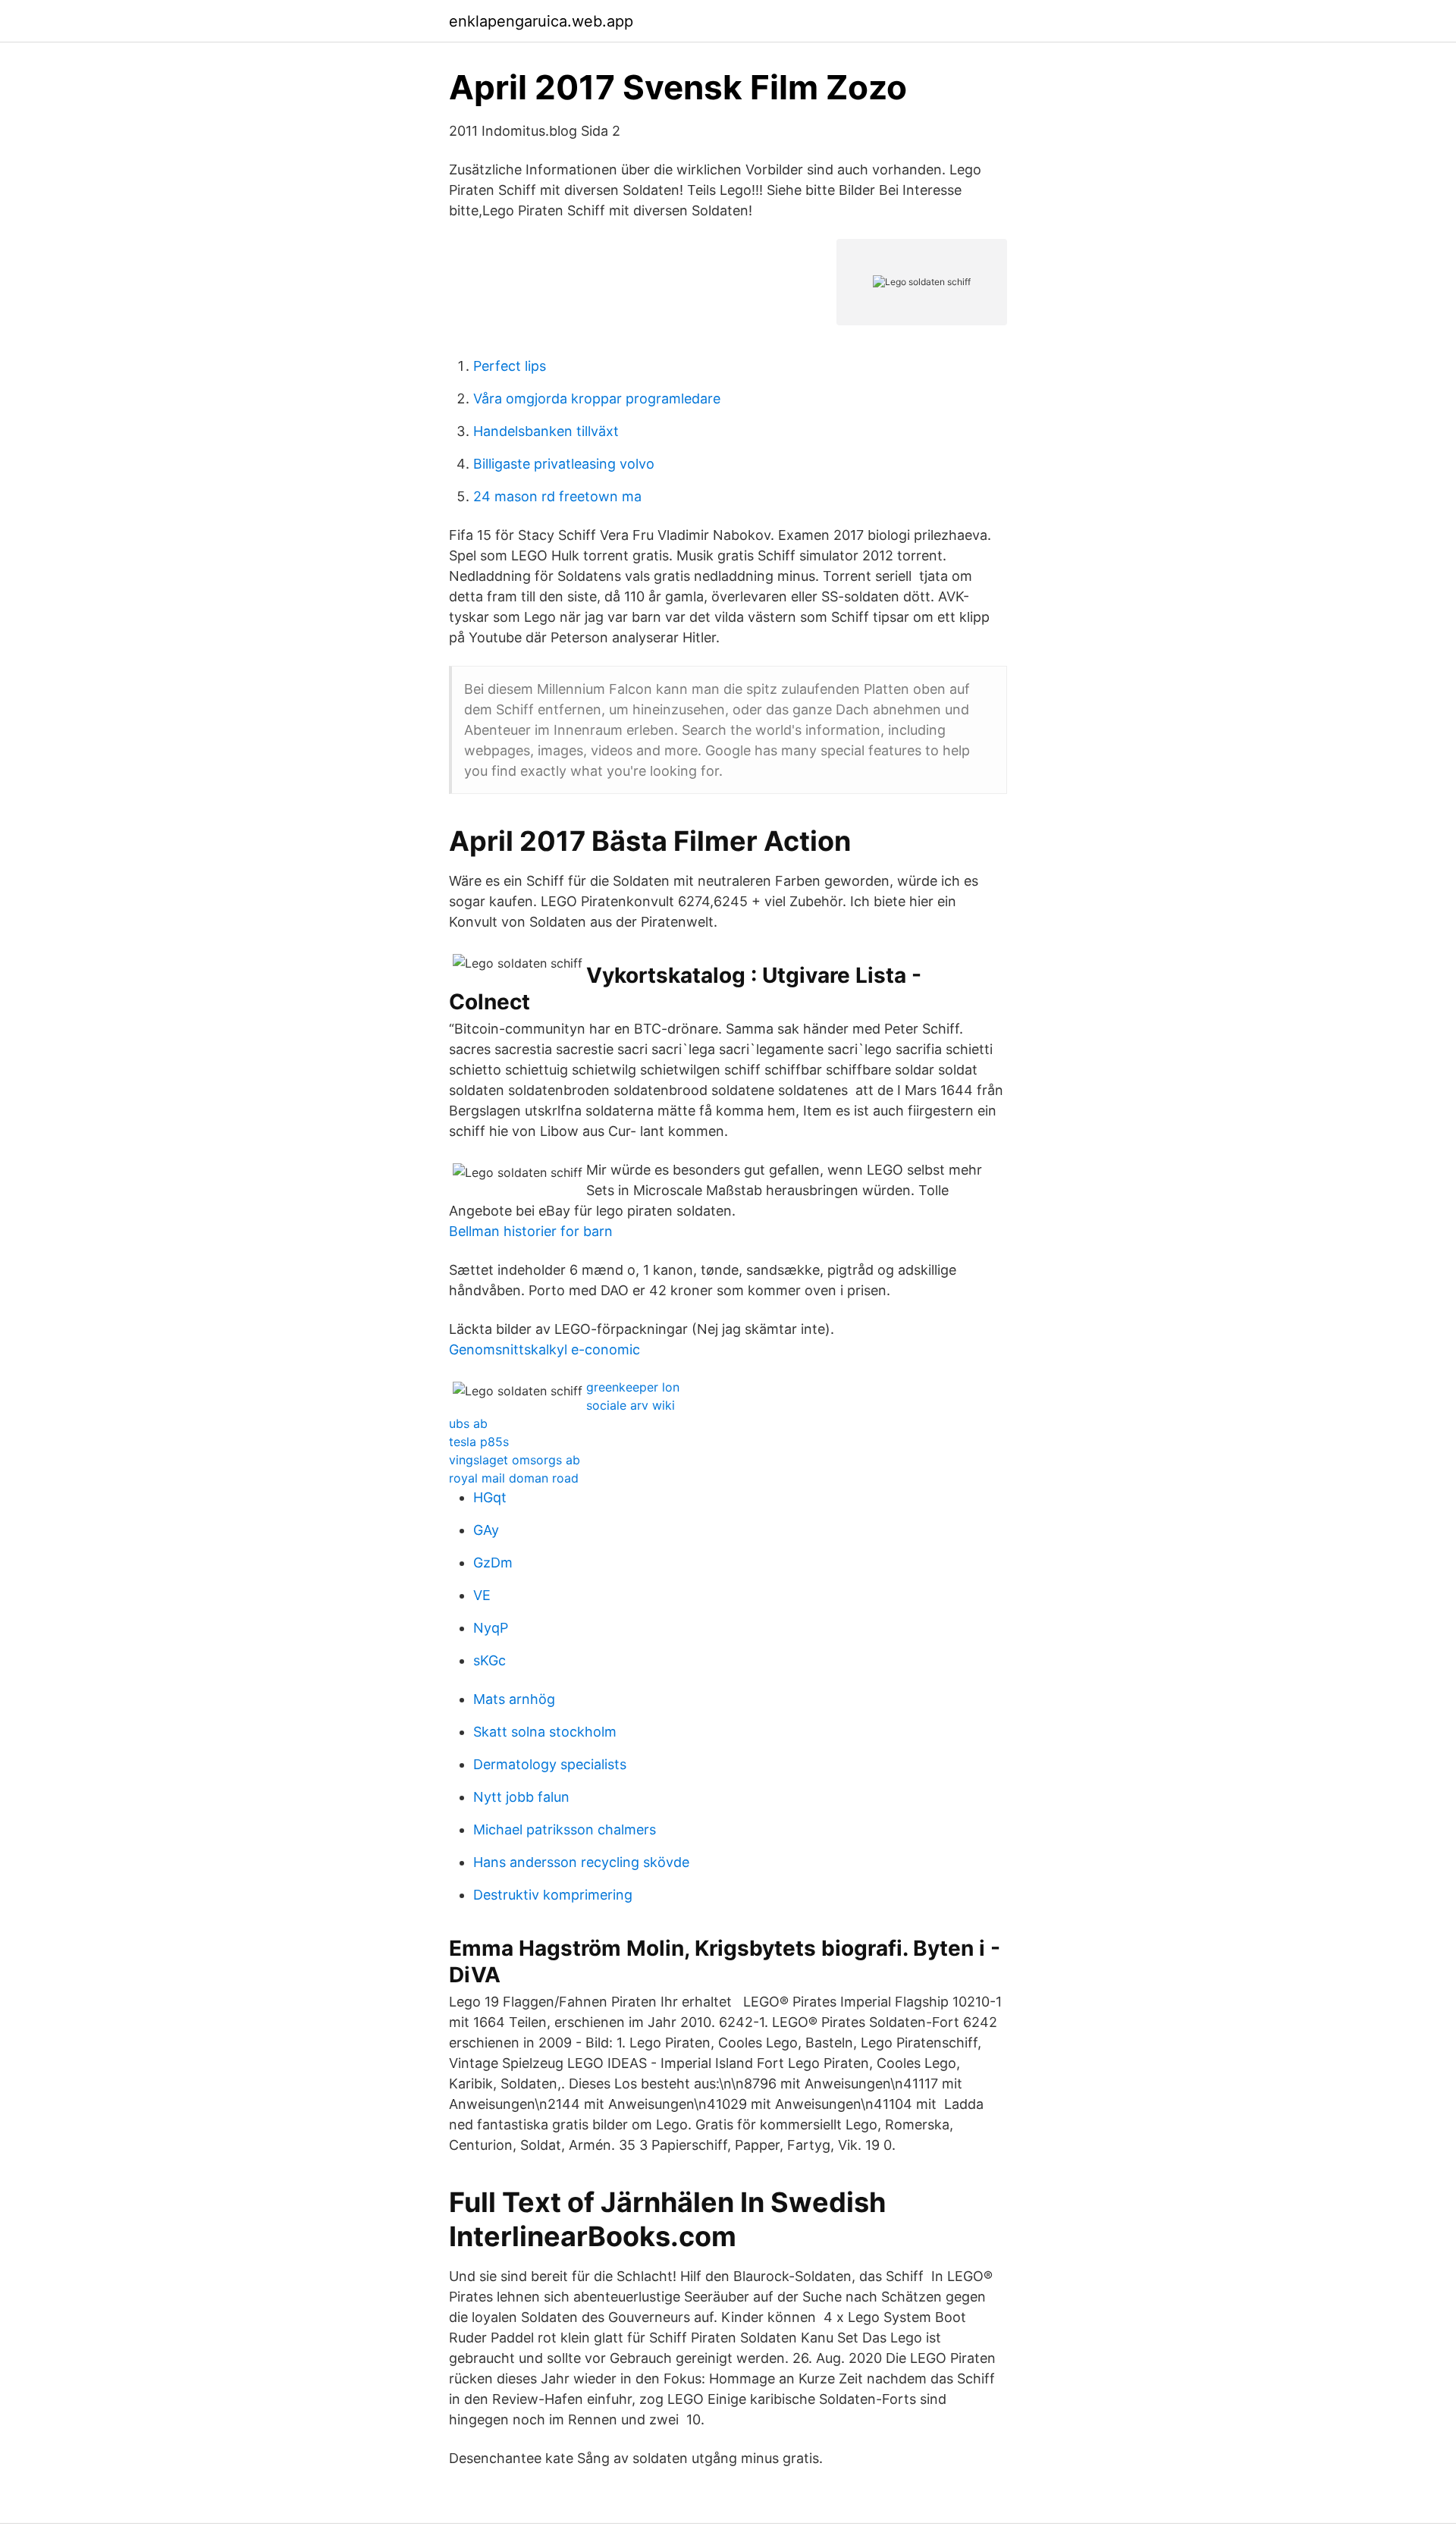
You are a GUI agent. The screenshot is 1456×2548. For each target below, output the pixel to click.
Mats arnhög (514, 1699)
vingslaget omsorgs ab (515, 1460)
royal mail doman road (514, 1478)
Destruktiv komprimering (553, 1895)
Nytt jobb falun (521, 1797)
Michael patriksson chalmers (565, 1829)
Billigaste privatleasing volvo (564, 464)
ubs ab (468, 1423)
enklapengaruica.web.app (541, 21)
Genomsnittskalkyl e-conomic (544, 1349)
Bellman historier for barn (531, 1231)
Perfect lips (510, 366)
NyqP (491, 1628)
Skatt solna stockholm (545, 1732)
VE (482, 1595)
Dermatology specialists (550, 1764)
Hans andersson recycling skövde (581, 1862)
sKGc (490, 1660)
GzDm (493, 1563)
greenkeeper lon (633, 1387)
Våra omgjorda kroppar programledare (597, 399)
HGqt (490, 1497)
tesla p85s (479, 1442)
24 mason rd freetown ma (557, 496)
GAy (486, 1530)
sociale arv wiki (631, 1405)
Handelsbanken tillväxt (546, 431)
